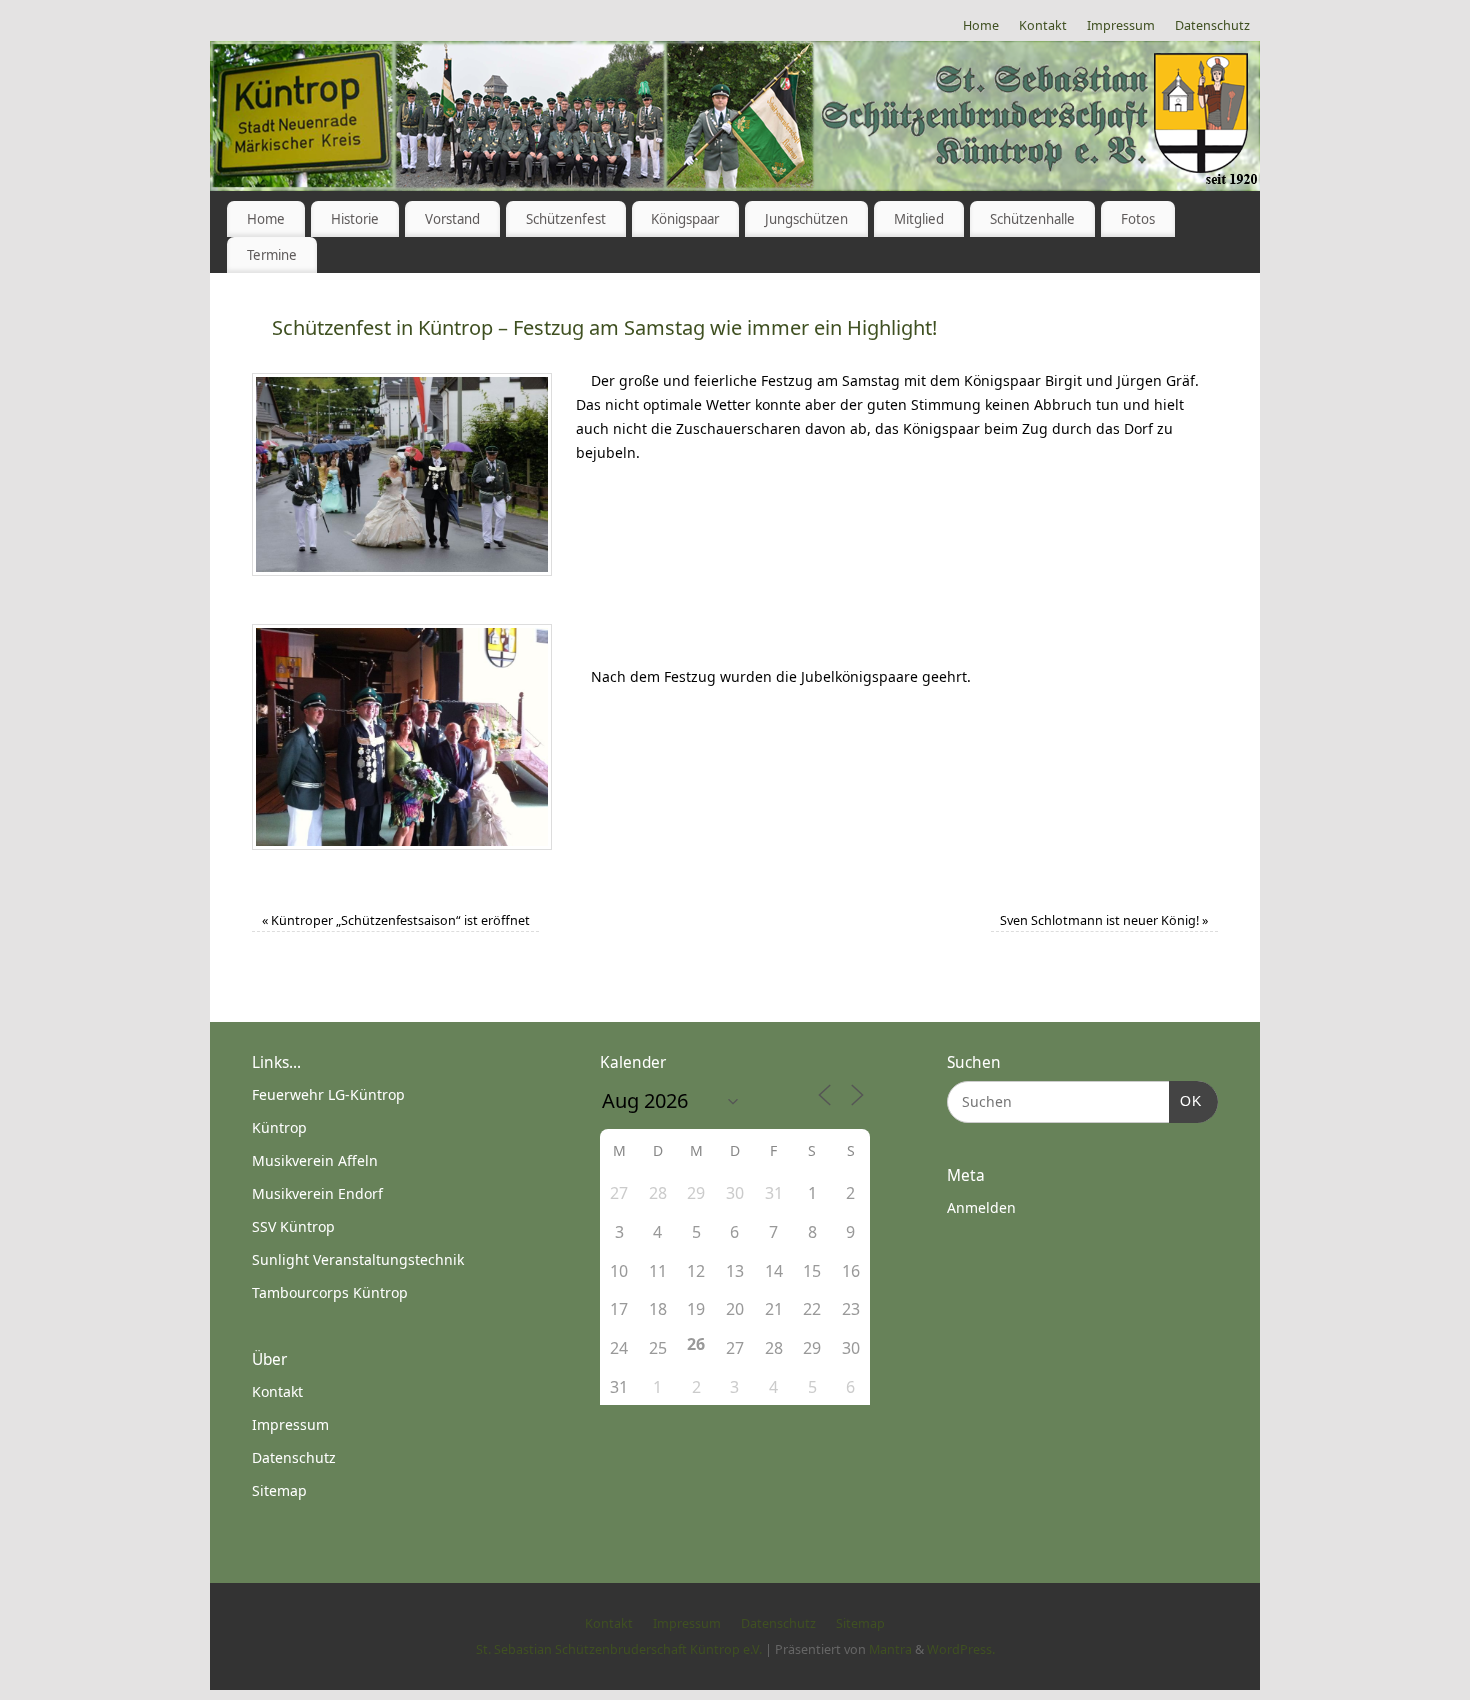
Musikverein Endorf (317, 1193)
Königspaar (685, 219)
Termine (272, 255)
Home (981, 25)
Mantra (890, 1649)
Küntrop (279, 1127)
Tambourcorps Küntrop (330, 1292)
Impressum (1121, 25)
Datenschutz (1212, 25)
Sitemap (279, 1490)
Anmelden (981, 1207)
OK (1185, 1100)
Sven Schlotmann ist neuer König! (1104, 920)
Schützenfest (566, 219)
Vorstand (452, 219)
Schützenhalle (1032, 219)
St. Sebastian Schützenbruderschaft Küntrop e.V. (619, 1649)
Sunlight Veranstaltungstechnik (358, 1259)
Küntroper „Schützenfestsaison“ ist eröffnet (396, 920)
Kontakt (1043, 25)
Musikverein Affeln (315, 1160)
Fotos (1138, 219)
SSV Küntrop (293, 1226)
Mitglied (919, 219)
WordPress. (961, 1649)
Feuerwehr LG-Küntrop (328, 1094)
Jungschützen (806, 219)
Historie (355, 219)
